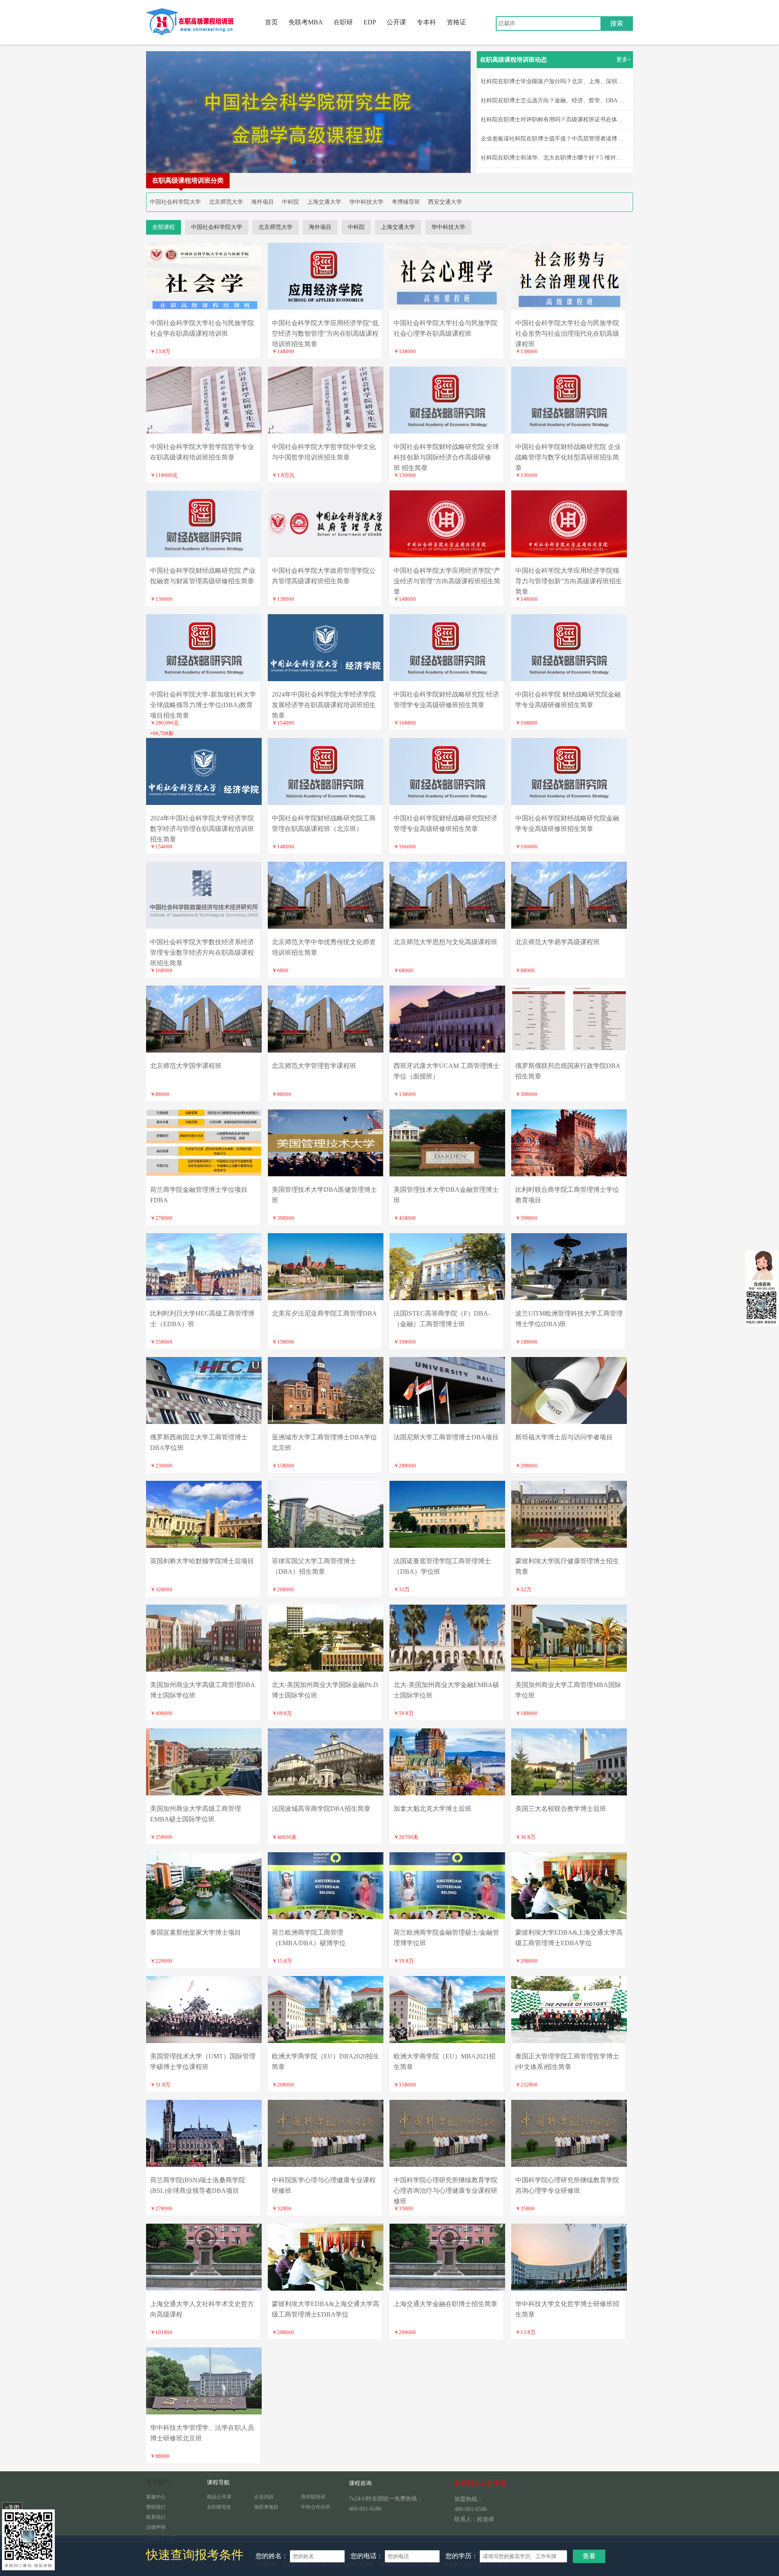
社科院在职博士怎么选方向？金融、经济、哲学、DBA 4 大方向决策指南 (572, 100)
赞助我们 (156, 2507)
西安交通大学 (445, 202)
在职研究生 (219, 2507)
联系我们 (156, 2517)
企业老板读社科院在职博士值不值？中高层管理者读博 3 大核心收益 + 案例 (575, 139)
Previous (160, 112)
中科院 (291, 202)
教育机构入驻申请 (480, 2483)
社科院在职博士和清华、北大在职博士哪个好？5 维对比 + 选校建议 (566, 158)
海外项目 (263, 202)
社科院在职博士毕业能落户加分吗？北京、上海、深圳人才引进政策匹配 (572, 81)
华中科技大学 (366, 202)
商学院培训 (313, 2497)
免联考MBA (306, 22)
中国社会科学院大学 (175, 202)
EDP (370, 22)
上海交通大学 (324, 202)
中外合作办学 (316, 2507)
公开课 (396, 22)
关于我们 (157, 2482)
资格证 (456, 22)
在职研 (343, 22)
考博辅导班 (406, 202)
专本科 (426, 22)
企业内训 (264, 2497)
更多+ (624, 59)
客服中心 (156, 2497)
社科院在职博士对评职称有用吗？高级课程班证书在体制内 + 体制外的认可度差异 (583, 120)
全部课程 (164, 227)
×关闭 (12, 2507)
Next (456, 112)
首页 (271, 22)
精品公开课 (219, 2497)
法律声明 (156, 2527)
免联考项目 (266, 2507)
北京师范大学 (226, 202)
